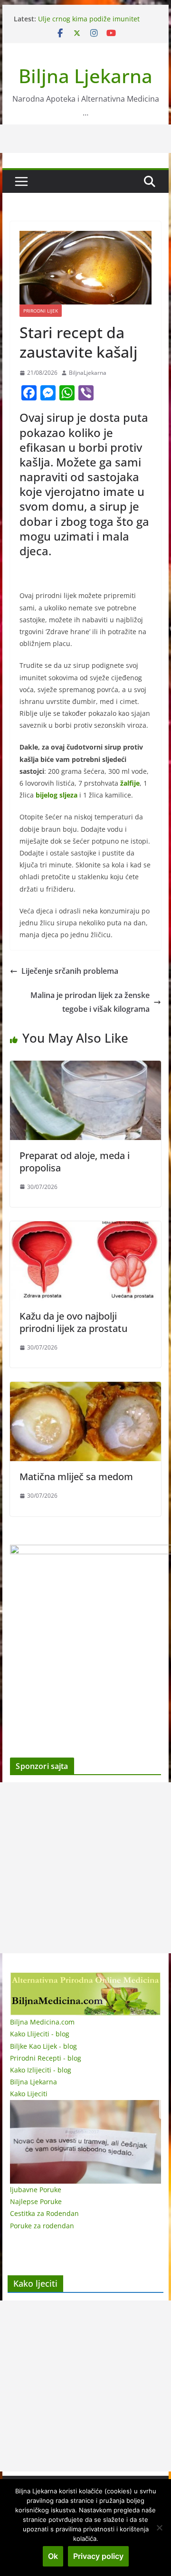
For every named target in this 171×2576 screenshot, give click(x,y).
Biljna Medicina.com (42, 2022)
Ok (53, 2556)
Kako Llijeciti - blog (40, 2034)
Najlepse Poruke (36, 2201)
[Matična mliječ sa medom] (85, 1388)
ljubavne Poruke (36, 2190)
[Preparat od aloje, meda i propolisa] (85, 1067)
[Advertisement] (85, 1868)
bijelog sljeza (57, 795)
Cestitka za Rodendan (44, 2213)
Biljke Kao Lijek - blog (43, 2046)
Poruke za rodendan (42, 2226)
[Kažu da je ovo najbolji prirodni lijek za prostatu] (85, 1228)
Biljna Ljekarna (85, 76)
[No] (159, 2528)
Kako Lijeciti (29, 2094)
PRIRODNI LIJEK (41, 311)
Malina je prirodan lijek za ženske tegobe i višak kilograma (90, 1002)
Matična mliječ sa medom (76, 1477)
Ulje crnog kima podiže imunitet (89, 19)
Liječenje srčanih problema (70, 971)
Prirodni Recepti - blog (46, 2058)
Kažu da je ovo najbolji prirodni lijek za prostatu (73, 1322)
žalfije (130, 783)
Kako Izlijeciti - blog (41, 2070)
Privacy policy (98, 2556)
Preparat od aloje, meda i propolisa (75, 1162)
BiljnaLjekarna (88, 373)
